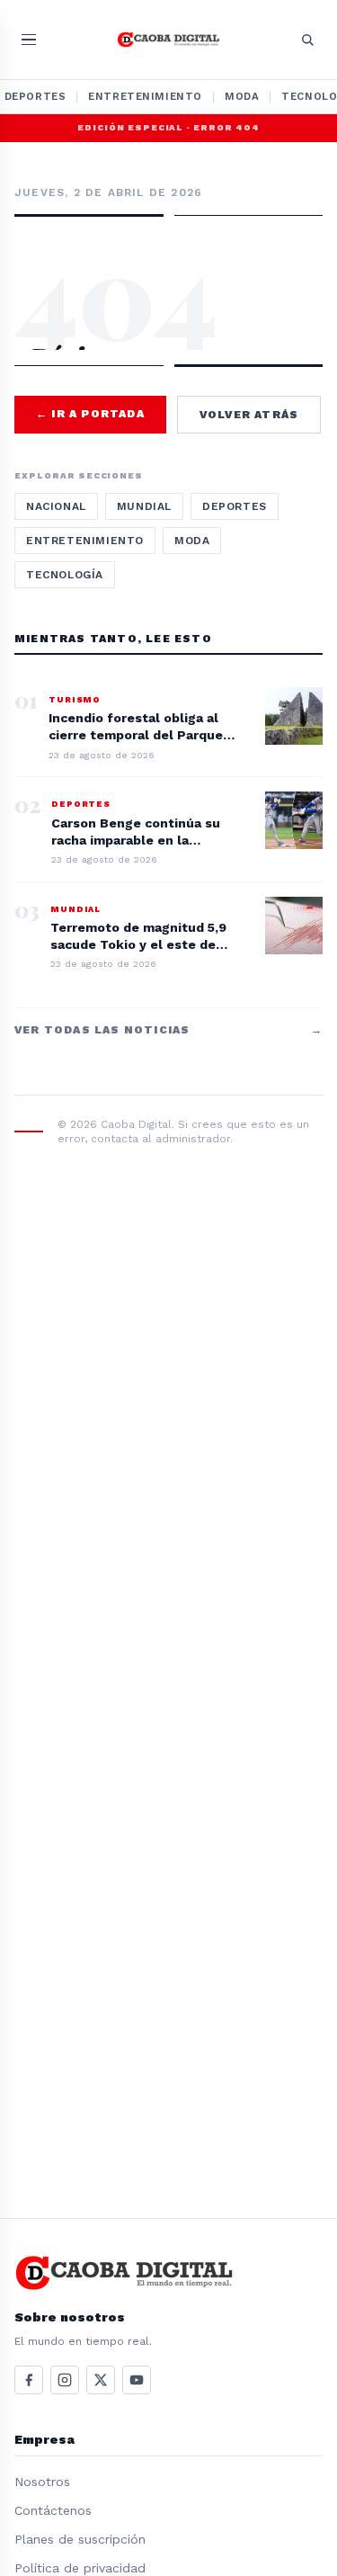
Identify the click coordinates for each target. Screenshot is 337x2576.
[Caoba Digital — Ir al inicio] (168, 40)
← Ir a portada (90, 414)
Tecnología (65, 575)
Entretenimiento (145, 96)
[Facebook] (29, 2380)
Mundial (144, 506)
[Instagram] (65, 2380)
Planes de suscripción (80, 2539)
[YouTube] (137, 2380)
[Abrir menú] (29, 40)
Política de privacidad (80, 2568)
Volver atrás (249, 415)
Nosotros (42, 2482)
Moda (242, 96)
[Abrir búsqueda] (307, 40)
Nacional (56, 506)
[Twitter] (101, 2380)
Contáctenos (53, 2510)
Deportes (235, 506)
